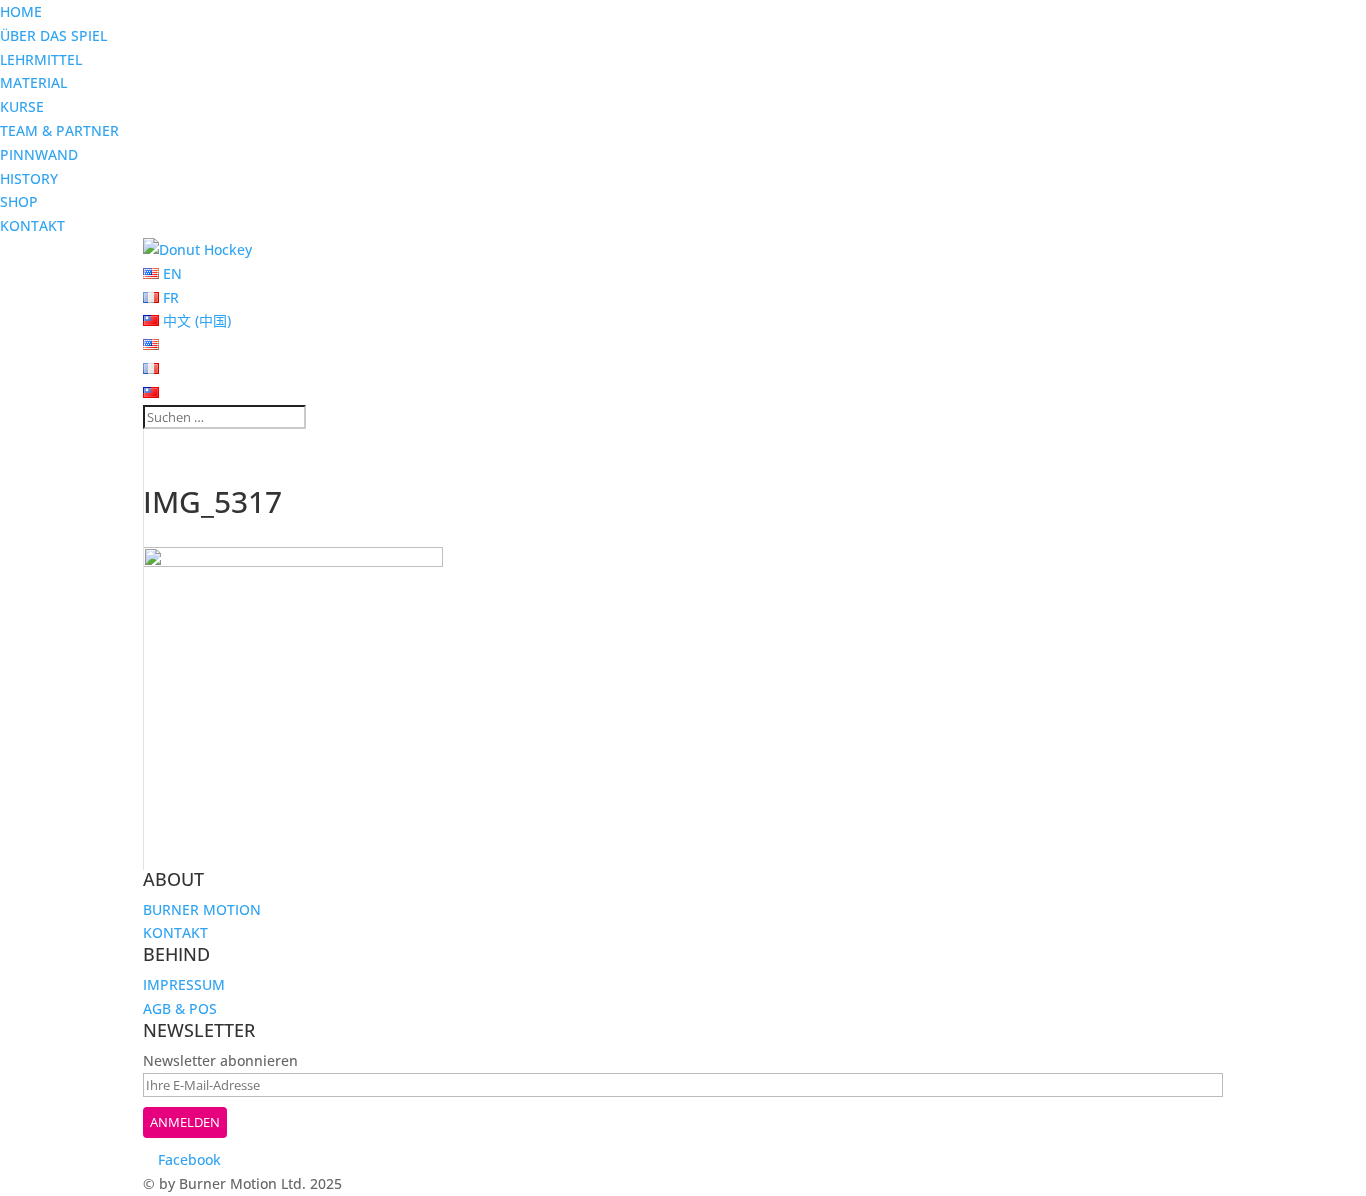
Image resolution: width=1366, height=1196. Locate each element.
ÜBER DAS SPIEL (53, 35)
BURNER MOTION (202, 909)
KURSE (22, 106)
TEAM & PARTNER (59, 130)
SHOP (19, 201)
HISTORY (29, 178)
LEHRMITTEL (41, 59)
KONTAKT (32, 225)
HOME (21, 11)
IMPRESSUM (184, 984)
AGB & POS (180, 1008)
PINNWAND (39, 154)
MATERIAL (33, 82)
